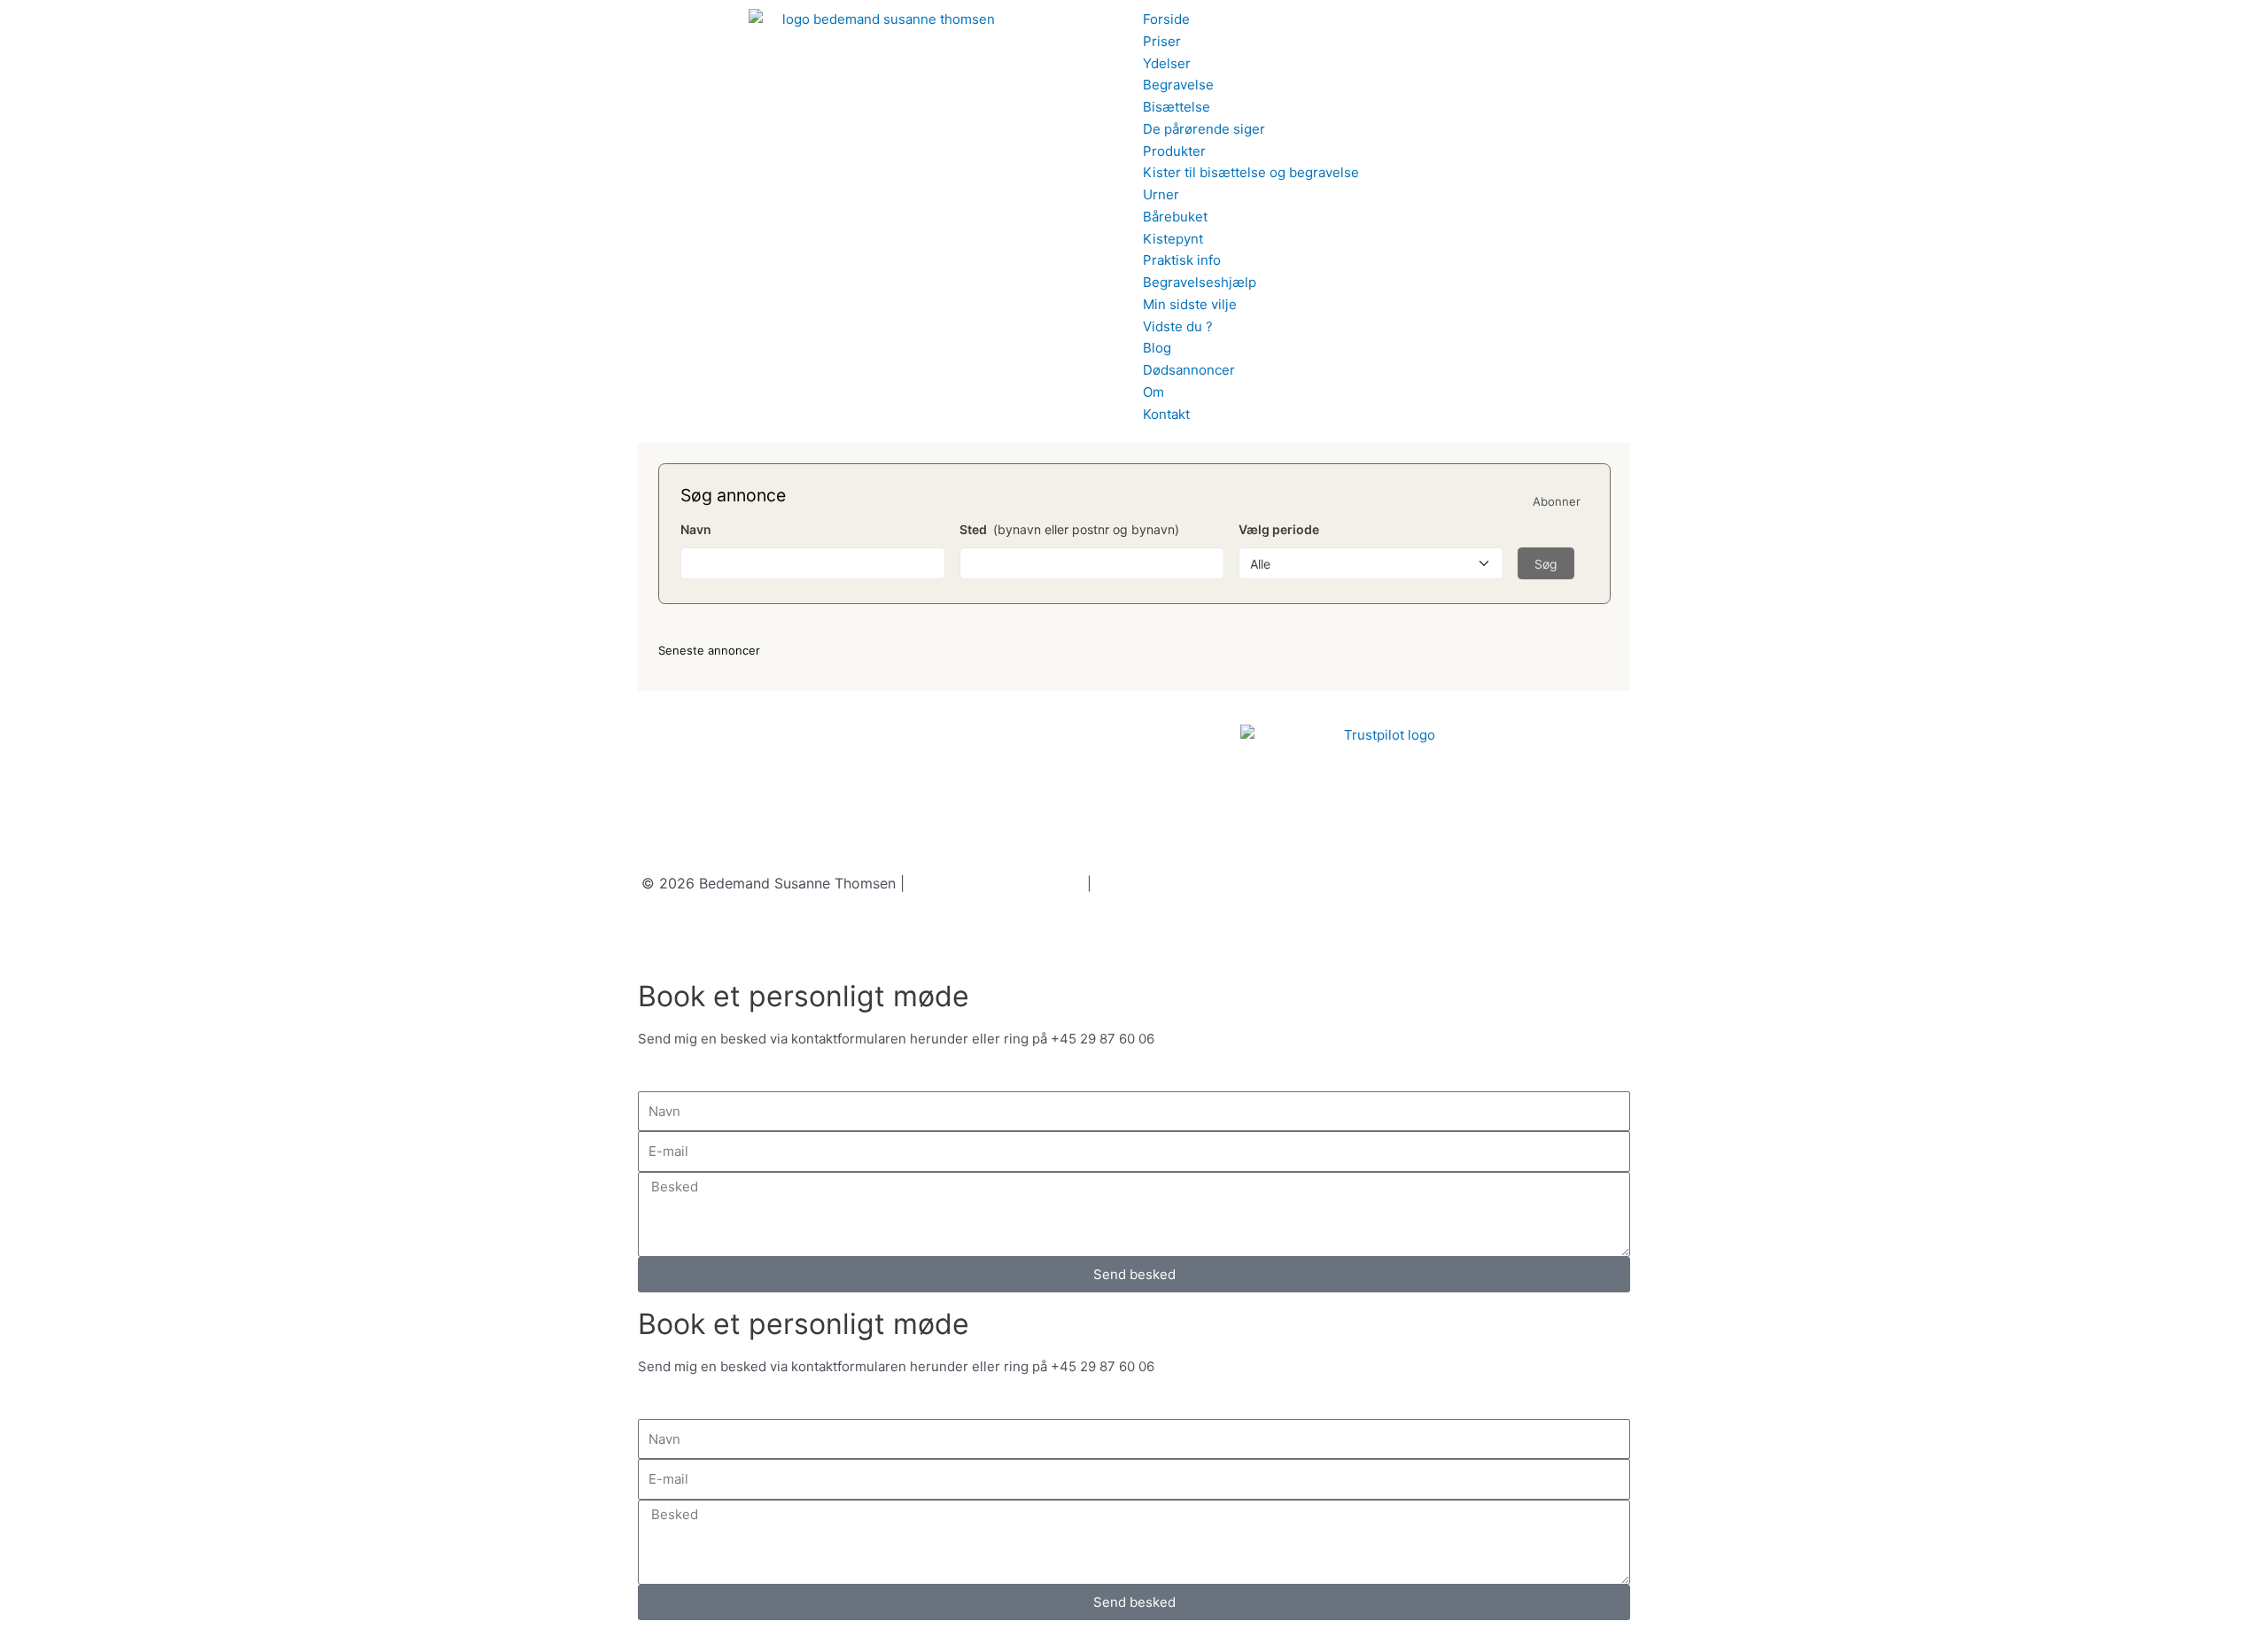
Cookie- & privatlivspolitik (996, 883)
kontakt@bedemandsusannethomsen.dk (936, 861)
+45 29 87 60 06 (747, 861)
